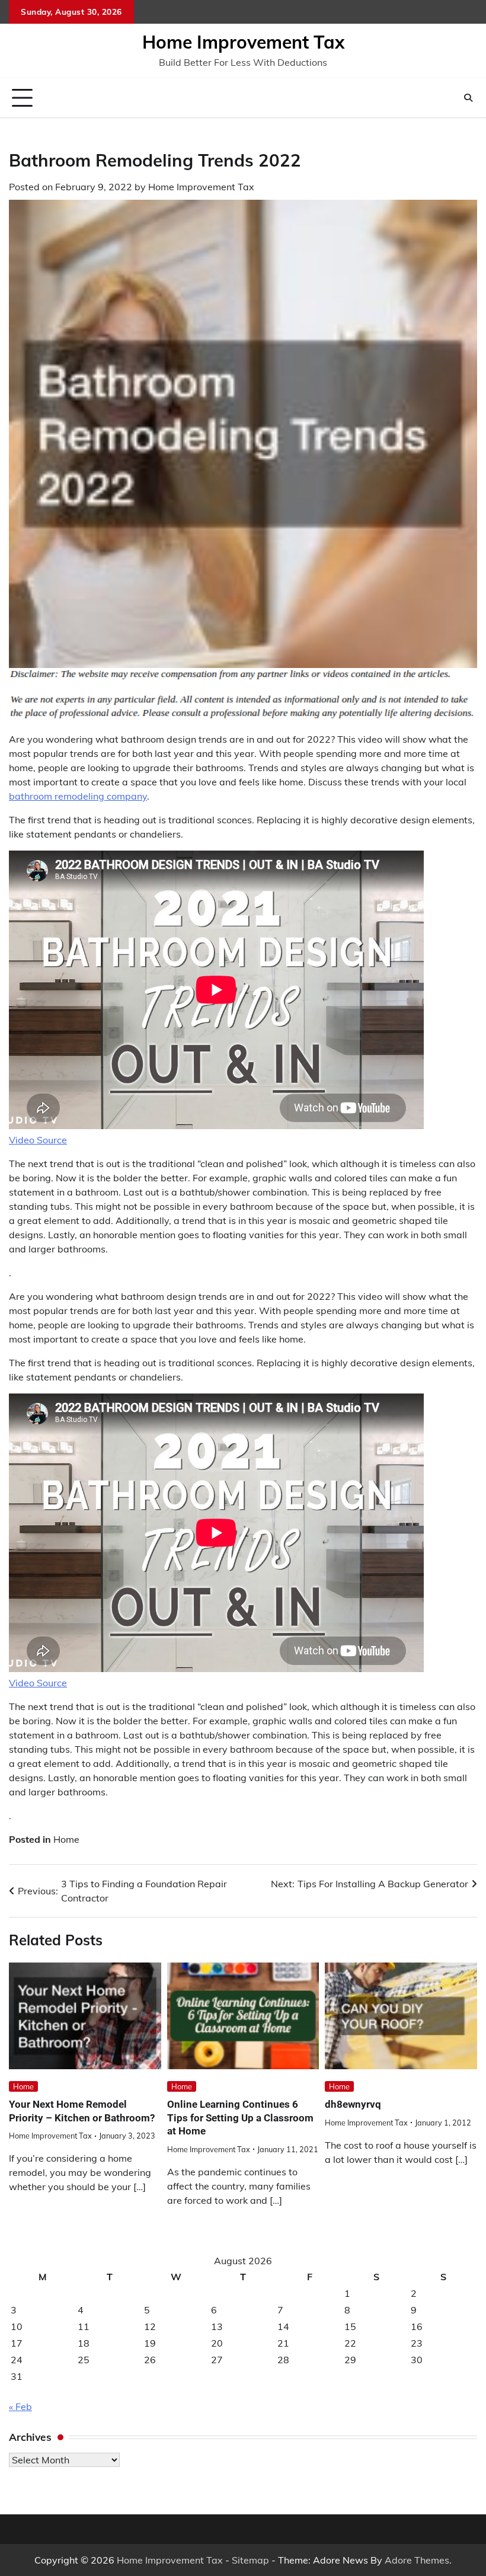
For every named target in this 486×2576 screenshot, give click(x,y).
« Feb (20, 2406)
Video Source (38, 1140)
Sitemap (250, 2560)
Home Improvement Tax (243, 42)
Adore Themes (417, 2560)
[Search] (468, 98)
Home (66, 1839)
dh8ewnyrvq (353, 2104)
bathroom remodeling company (78, 796)
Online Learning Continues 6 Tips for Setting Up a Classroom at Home (240, 2118)
